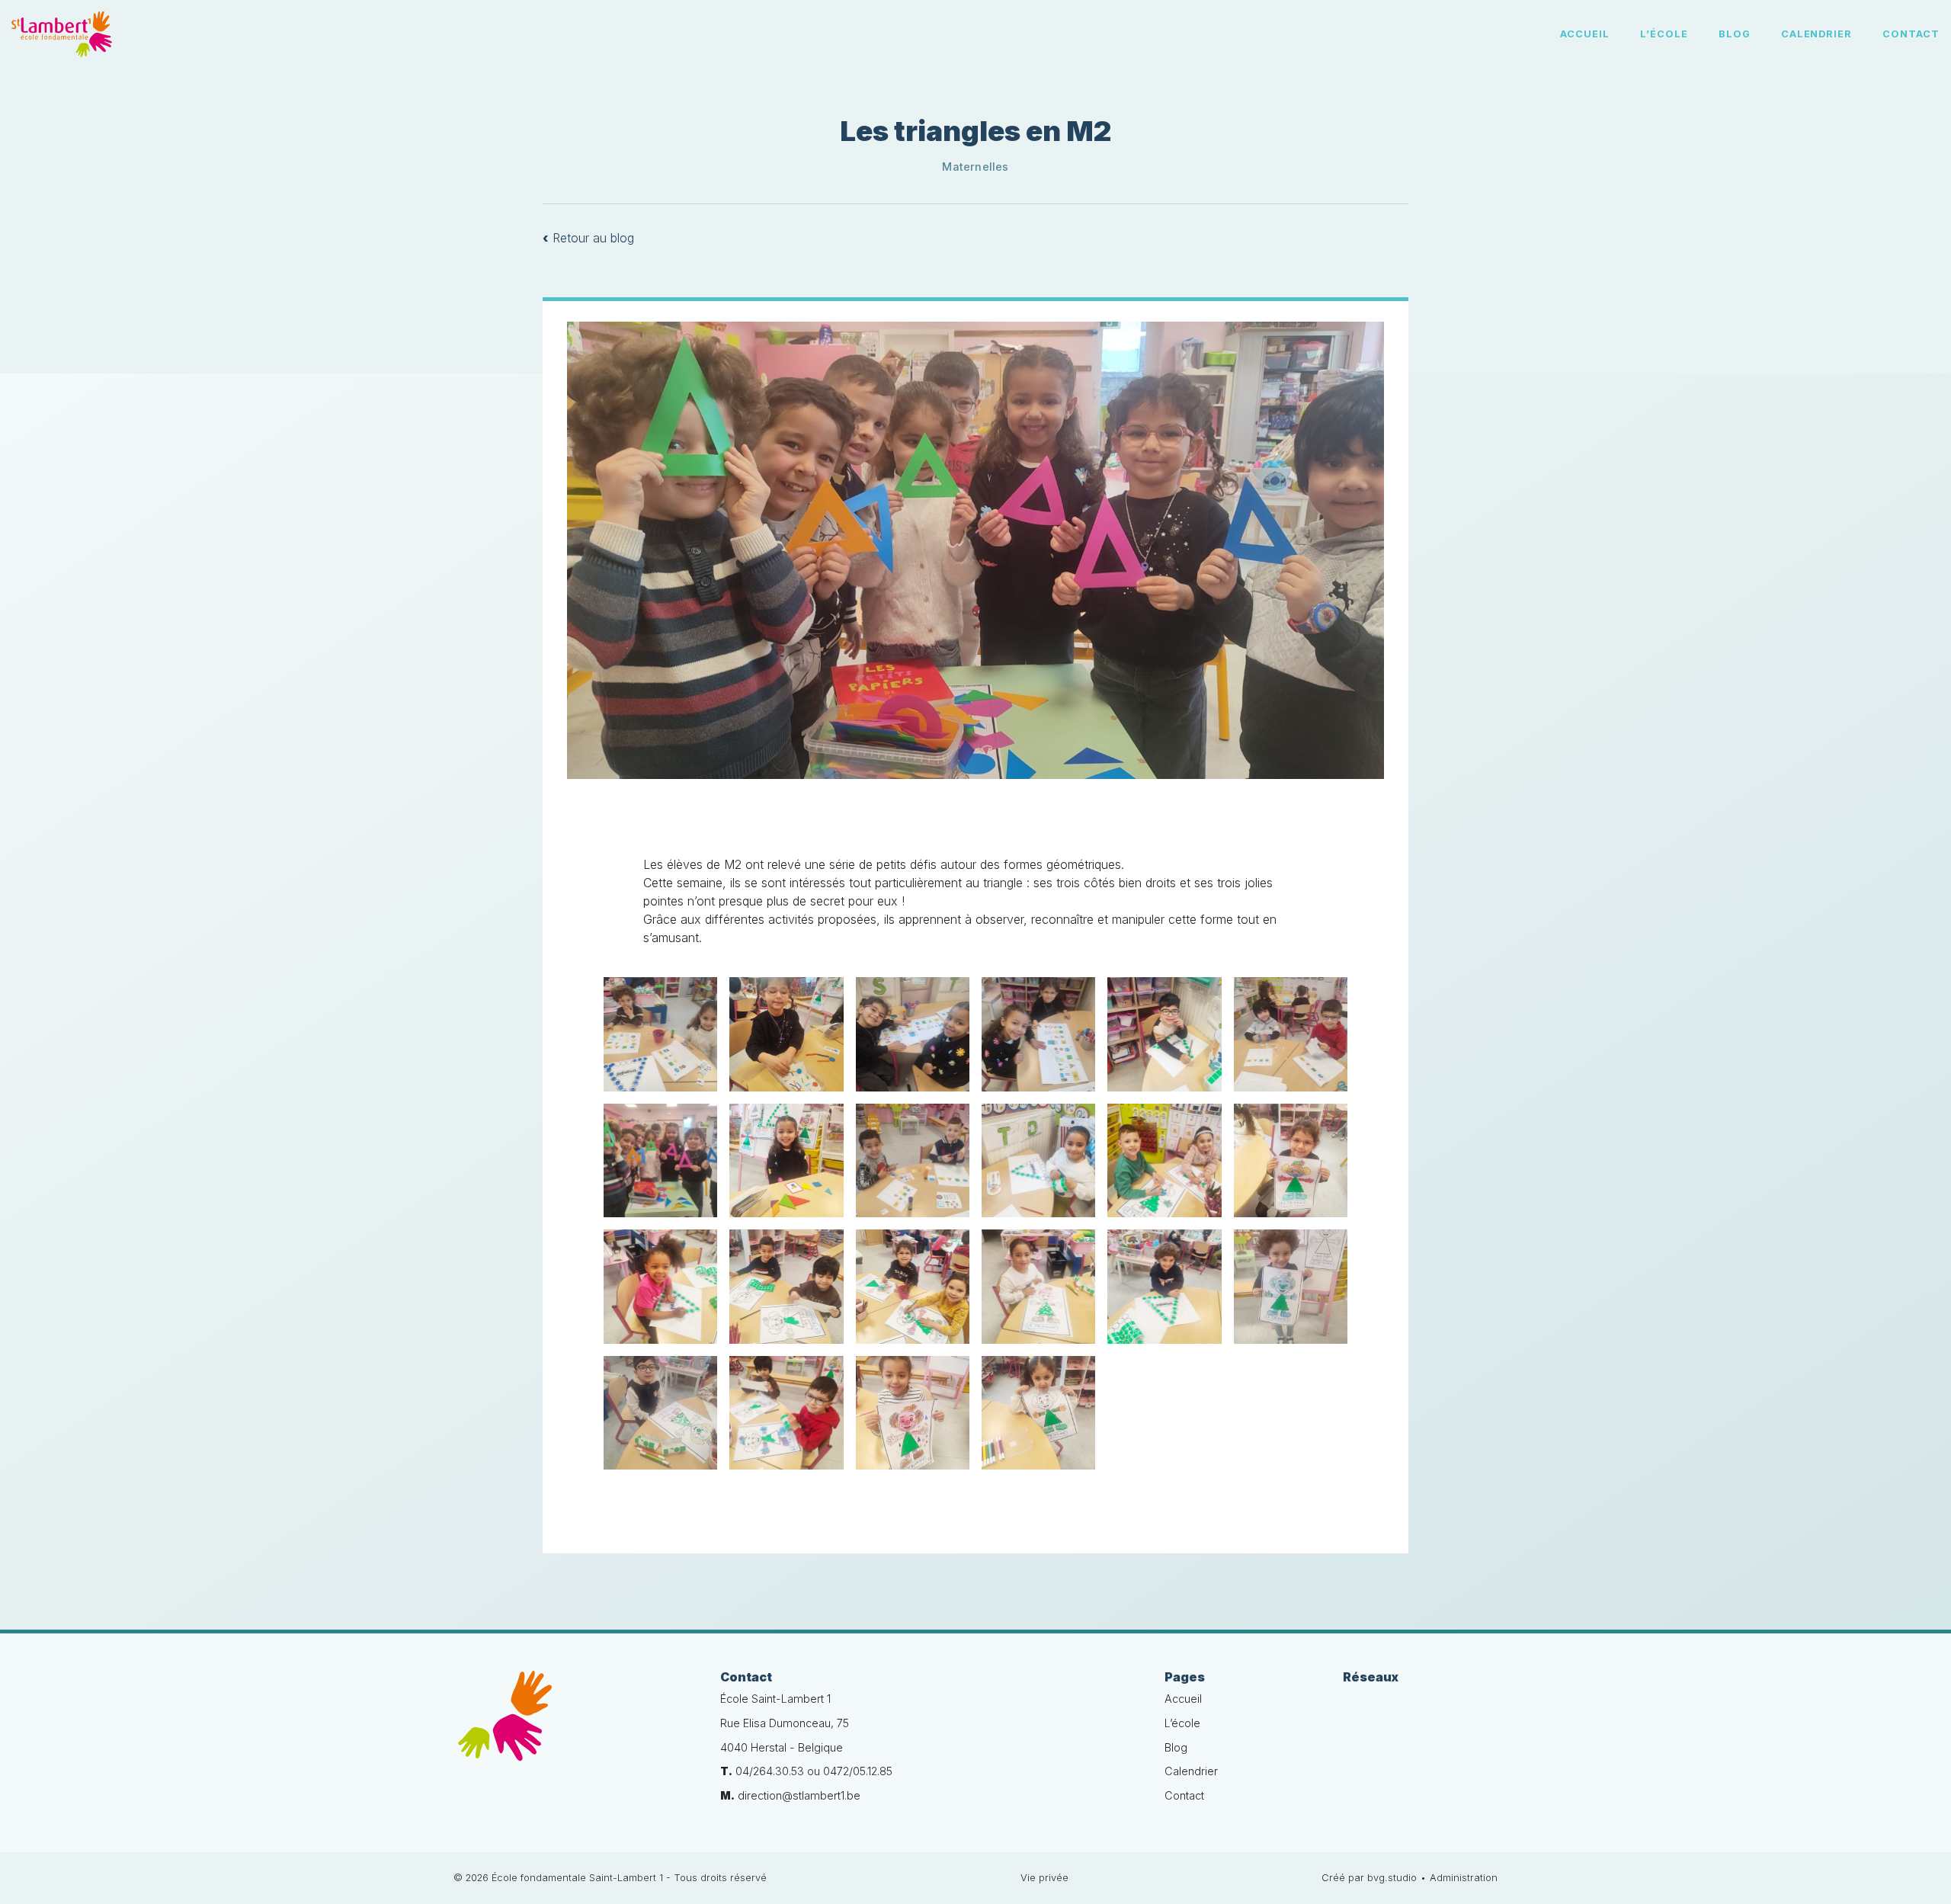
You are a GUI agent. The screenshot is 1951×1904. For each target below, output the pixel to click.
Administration (1464, 1878)
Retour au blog (588, 238)
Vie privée (1044, 1878)
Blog (1735, 34)
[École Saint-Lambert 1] (575, 1724)
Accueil (1585, 34)
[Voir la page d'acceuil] (62, 34)
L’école (1664, 34)
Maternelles (975, 167)
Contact (1911, 34)
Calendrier (1817, 34)
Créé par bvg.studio (1369, 1878)
